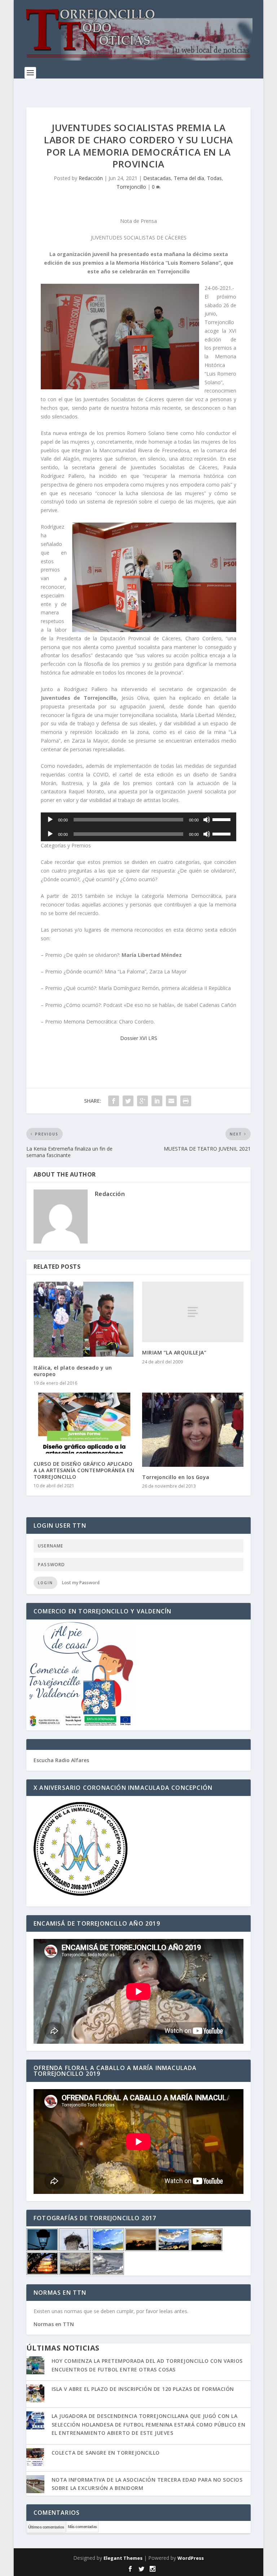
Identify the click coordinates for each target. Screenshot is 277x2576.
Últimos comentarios (46, 2527)
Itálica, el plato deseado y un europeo (73, 1371)
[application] (138, 820)
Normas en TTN (54, 2324)
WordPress (191, 2558)
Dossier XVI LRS (139, 1038)
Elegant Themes (123, 2558)
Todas (214, 178)
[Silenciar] (207, 820)
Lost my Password (81, 1583)
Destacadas (157, 178)
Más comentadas (82, 2527)
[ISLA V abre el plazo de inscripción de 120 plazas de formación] (35, 2394)
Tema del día (189, 178)
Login (45, 1583)
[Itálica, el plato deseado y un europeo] (84, 1320)
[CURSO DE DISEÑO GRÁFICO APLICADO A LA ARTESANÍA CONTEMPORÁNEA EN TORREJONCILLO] (84, 1423)
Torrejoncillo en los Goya (176, 1477)
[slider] (223, 819)
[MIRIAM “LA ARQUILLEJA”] (193, 1312)
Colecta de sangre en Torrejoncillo (106, 2453)
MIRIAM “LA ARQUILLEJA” (174, 1352)
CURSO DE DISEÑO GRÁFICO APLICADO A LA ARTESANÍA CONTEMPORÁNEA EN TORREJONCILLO (84, 1470)
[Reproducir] (50, 820)
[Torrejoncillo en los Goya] (193, 1430)
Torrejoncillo (131, 187)
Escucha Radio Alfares (61, 1760)
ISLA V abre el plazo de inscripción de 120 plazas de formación (143, 2389)
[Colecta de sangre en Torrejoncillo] (35, 2458)
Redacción (91, 178)
